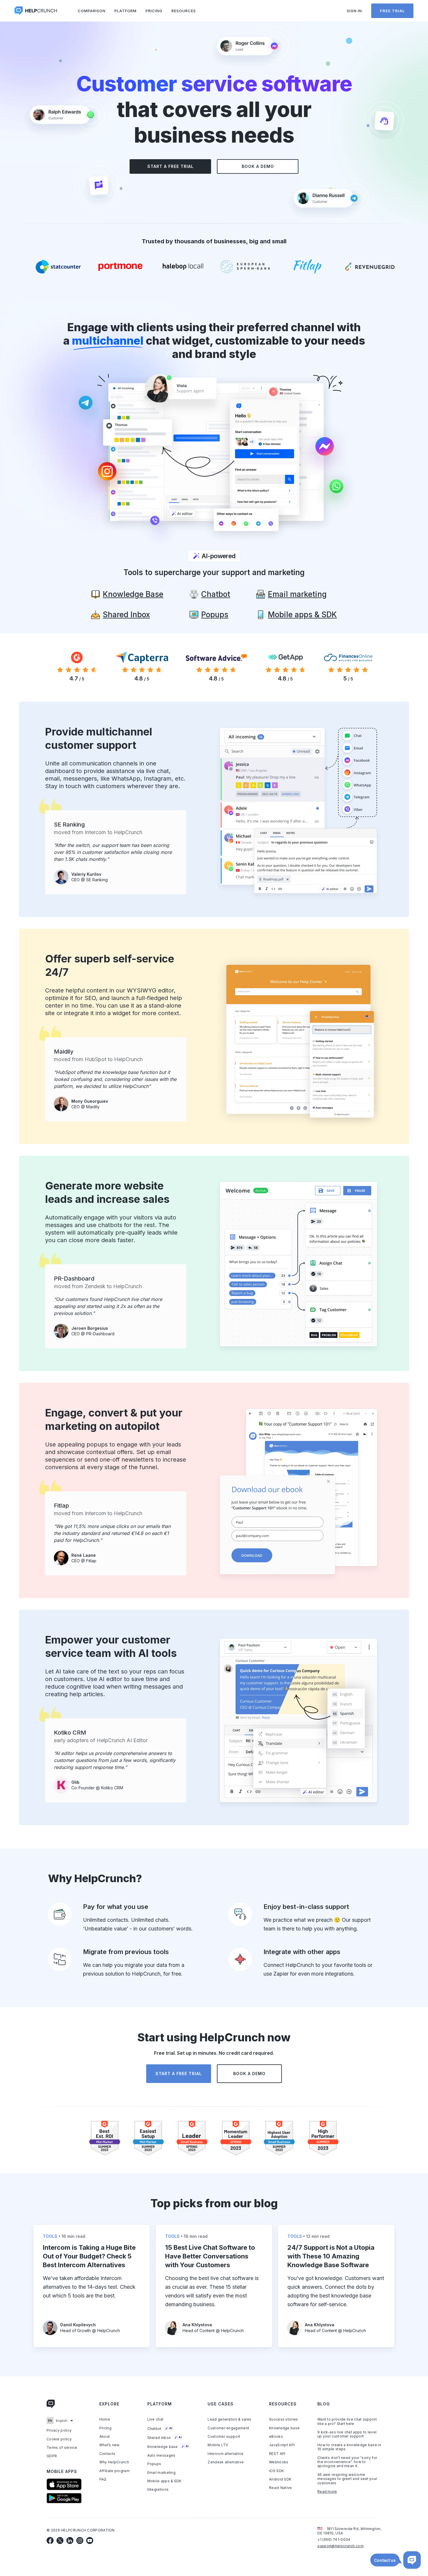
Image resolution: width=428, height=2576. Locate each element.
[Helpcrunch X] (60, 2540)
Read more (327, 2492)
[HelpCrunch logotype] (36, 11)
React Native (281, 2488)
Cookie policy (59, 2439)
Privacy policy (59, 2430)
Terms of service (62, 2448)
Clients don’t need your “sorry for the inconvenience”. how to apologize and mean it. (347, 2462)
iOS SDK (276, 2471)
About (105, 2437)
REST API (277, 2454)
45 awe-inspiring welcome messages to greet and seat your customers (347, 2479)
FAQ (103, 2479)
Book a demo (258, 166)
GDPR (52, 2456)
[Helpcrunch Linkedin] (70, 2540)
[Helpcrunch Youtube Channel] (90, 2540)
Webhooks (279, 2462)
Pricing (154, 11)
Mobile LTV (218, 2445)
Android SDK (280, 2479)
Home (105, 2419)
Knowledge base (168, 2447)
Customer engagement (228, 2428)
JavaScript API (282, 2445)
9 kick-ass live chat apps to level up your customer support (347, 2434)
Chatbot (160, 2429)
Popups (154, 2464)
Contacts (107, 2454)
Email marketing (162, 2473)
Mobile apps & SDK (165, 2481)
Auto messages (161, 2456)
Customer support (224, 2437)
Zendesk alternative (226, 2462)
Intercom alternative (226, 2454)
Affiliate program (114, 2471)
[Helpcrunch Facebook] (50, 2540)
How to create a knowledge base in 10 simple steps (349, 2447)
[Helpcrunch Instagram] (80, 2540)
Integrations (158, 2490)
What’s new (109, 2445)
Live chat (155, 2419)
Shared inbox (165, 2438)
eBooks (276, 2437)
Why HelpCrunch (114, 2462)
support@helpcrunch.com (341, 2546)
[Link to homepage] (51, 2405)
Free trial (392, 11)
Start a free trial (170, 166)
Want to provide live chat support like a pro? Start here (347, 2421)
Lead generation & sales (229, 2419)
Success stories (284, 2419)
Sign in (354, 11)
